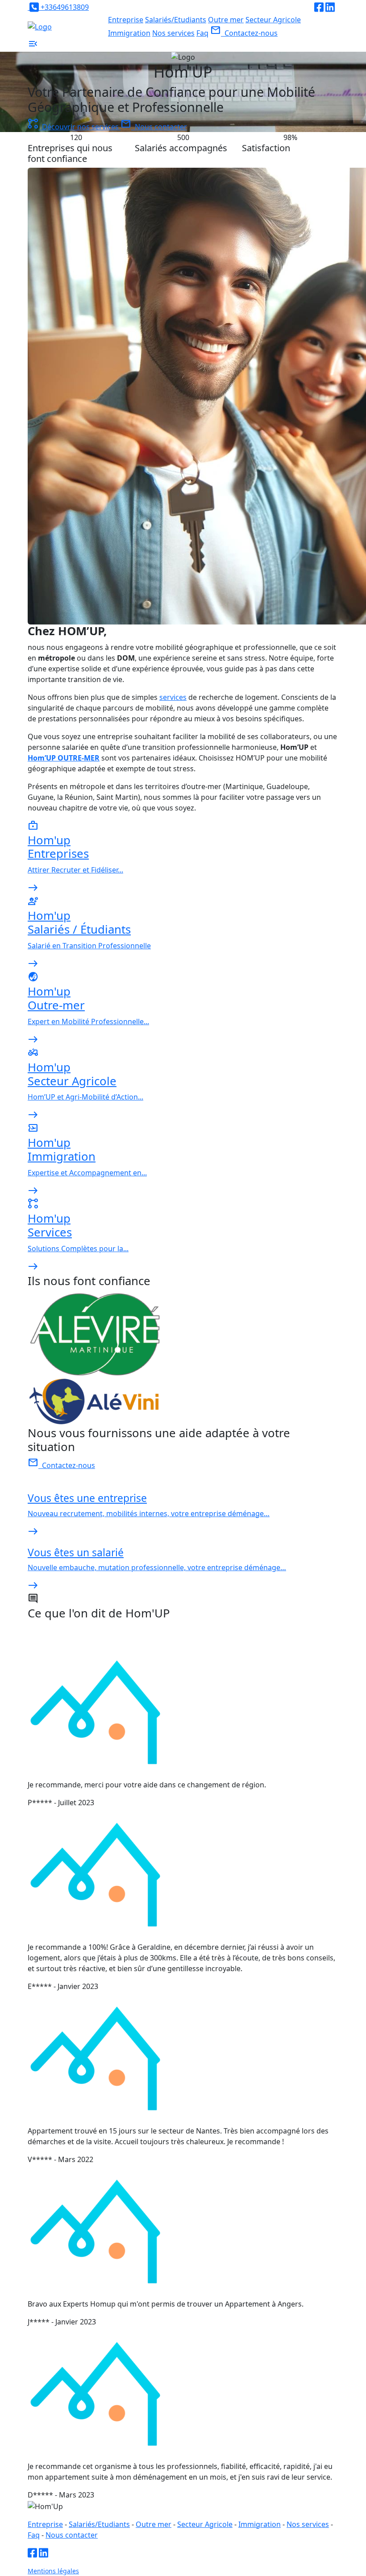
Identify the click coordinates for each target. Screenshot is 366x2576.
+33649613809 (64, 7)
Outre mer (226, 20)
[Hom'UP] (40, 26)
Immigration (129, 33)
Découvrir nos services (74, 127)
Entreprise (126, 20)
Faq (202, 33)
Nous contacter (154, 127)
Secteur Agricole (273, 20)
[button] (33, 46)
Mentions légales (53, 2571)
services (173, 697)
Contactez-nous (244, 33)
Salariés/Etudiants (176, 20)
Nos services (173, 33)
